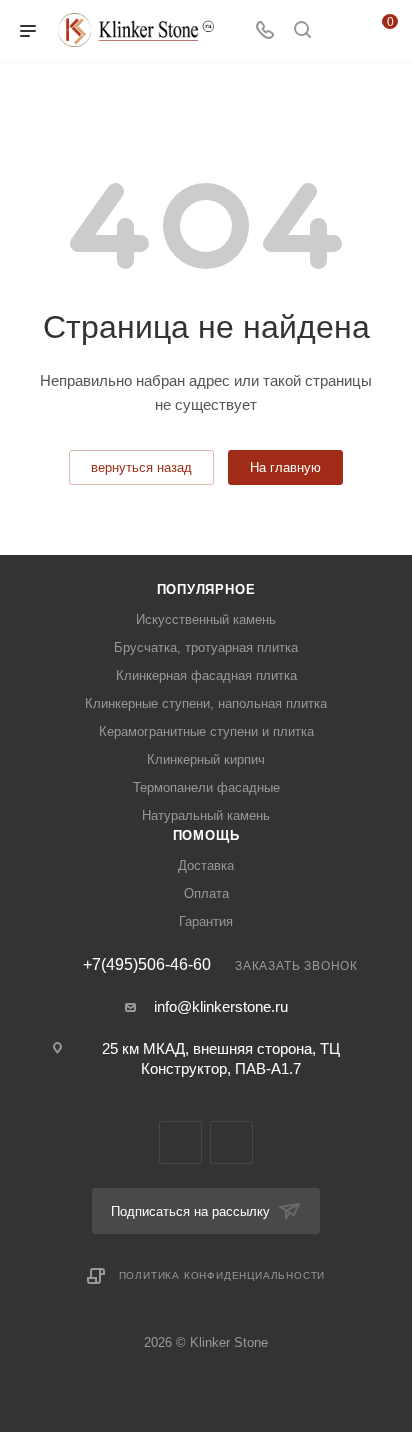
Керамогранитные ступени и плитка (206, 731)
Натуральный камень (206, 815)
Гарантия (206, 921)
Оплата (206, 893)
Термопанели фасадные (206, 787)
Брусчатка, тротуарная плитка (206, 647)
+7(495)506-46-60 (147, 965)
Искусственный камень (206, 619)
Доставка (206, 865)
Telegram (180, 1142)
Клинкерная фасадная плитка (206, 675)
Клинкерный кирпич (206, 759)
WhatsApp (231, 1142)
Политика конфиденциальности (222, 1275)
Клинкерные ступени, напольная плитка (206, 703)
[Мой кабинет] (340, 31)
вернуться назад (141, 467)
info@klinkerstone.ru (221, 1006)
